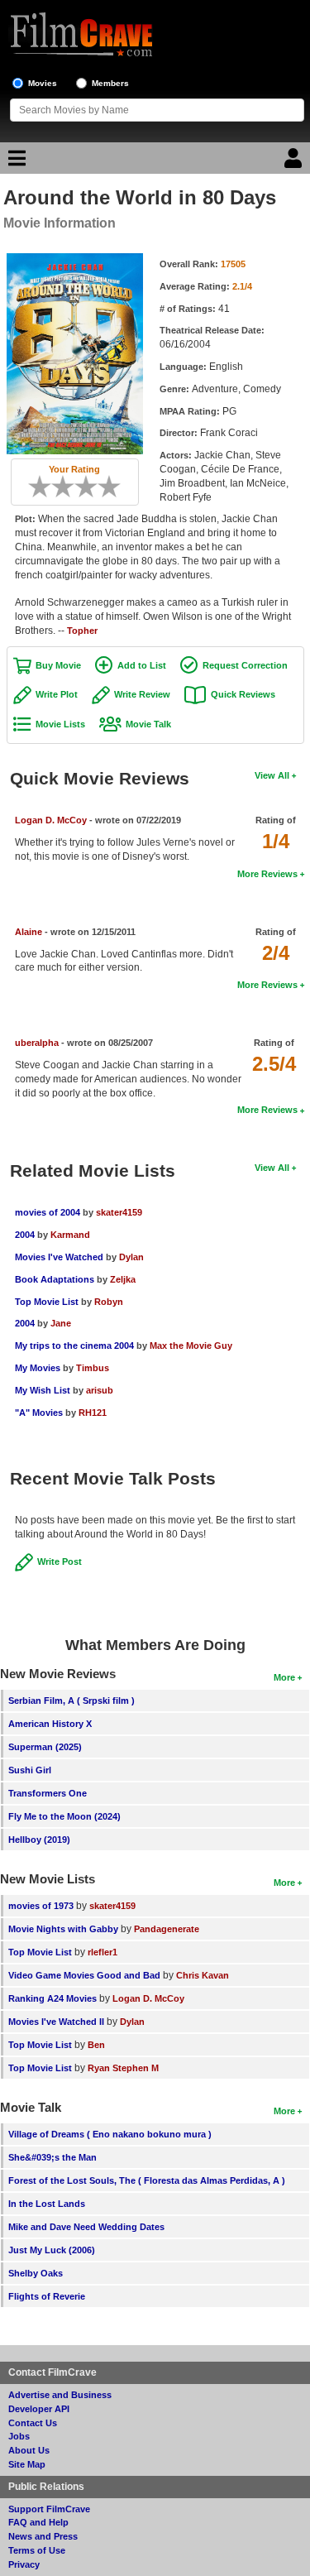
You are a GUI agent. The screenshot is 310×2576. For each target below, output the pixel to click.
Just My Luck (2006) (52, 2250)
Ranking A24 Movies (52, 1998)
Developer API (39, 2409)
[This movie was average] (69, 487)
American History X (50, 1724)
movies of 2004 (48, 1212)
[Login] (295, 162)
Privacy (24, 2564)
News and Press (43, 2536)
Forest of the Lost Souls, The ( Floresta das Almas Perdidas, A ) (147, 2180)
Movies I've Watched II (56, 2022)
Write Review (142, 694)
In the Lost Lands (47, 2204)
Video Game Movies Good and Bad (84, 1975)
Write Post (60, 1561)
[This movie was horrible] (45, 487)
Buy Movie (58, 665)
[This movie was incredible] (115, 487)
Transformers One (48, 1793)
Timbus (93, 1368)
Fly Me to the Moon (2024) (64, 1816)
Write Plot (57, 694)
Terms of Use (37, 2550)
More (284, 1677)
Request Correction (245, 665)
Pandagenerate (167, 1929)
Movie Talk (148, 724)
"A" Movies (39, 1413)
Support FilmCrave (49, 2509)
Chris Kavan (203, 1975)
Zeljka (123, 1279)
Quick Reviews (243, 694)
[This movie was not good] (57, 487)
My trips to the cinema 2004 (74, 1346)
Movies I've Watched (59, 1257)
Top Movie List (47, 1302)
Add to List (142, 665)
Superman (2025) (45, 1747)
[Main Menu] (15, 162)
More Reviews (267, 874)
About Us (29, 2450)
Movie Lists (60, 724)
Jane (61, 1323)
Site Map (27, 2464)
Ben (96, 2045)
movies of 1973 (41, 1906)
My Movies (38, 1368)
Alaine (29, 932)
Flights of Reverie (47, 2296)
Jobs (19, 2436)
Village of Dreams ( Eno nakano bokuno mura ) (110, 2134)
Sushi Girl (30, 1770)
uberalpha (37, 1043)
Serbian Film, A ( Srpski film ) (72, 1701)
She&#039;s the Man (52, 2157)
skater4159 (119, 1212)
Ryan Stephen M (123, 2068)
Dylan (131, 1257)
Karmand (70, 1235)
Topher (82, 631)
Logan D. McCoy (51, 820)
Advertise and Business (60, 2395)
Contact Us (33, 2423)
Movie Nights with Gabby (63, 1929)
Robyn (109, 1302)
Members (110, 83)
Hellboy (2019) (39, 1840)
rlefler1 (103, 1952)
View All (272, 775)
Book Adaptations (55, 1279)
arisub (100, 1390)
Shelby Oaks (36, 2273)
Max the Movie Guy (191, 1346)
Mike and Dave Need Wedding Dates (86, 2227)
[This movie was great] (103, 487)
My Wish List (43, 1390)
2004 (25, 1235)
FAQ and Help (38, 2522)
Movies (43, 83)
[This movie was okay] (80, 487)
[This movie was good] (92, 487)
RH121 (93, 1413)
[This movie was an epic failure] (34, 487)
